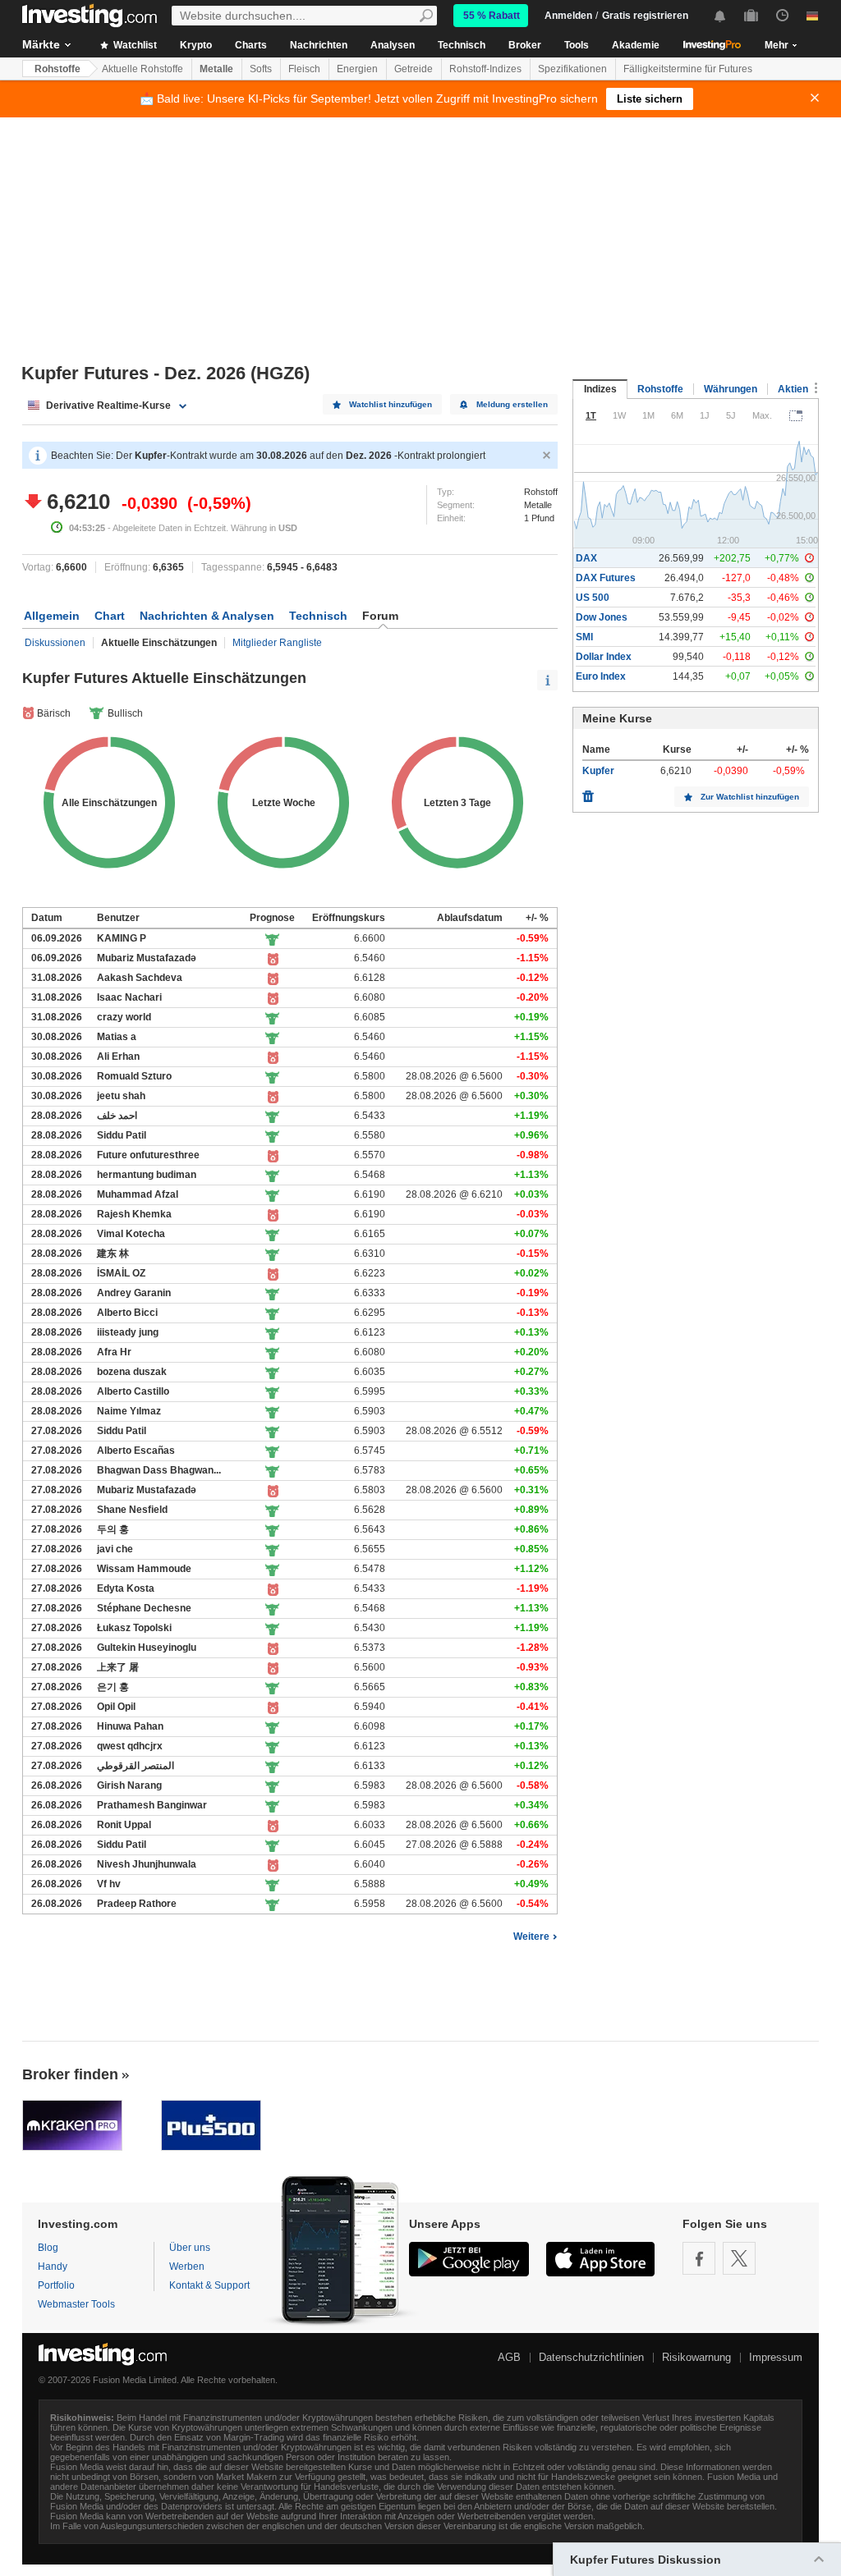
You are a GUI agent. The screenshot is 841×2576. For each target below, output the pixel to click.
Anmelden (568, 16)
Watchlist (134, 45)
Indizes (600, 389)
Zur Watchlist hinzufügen (750, 797)
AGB (509, 2357)
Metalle (216, 69)
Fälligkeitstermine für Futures (688, 69)
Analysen (393, 45)
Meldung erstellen (512, 404)
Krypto (196, 45)
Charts (251, 45)
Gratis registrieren (645, 16)
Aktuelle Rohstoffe (142, 69)
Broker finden (70, 2074)
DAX (586, 558)
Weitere (531, 1937)
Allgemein (52, 616)
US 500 (593, 598)
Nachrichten (319, 45)
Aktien (793, 389)
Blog (48, 2248)
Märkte (41, 44)
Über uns (190, 2248)
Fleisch (304, 69)
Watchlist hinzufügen (391, 404)
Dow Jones (602, 617)
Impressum (776, 2357)
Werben (187, 2267)
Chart (110, 616)
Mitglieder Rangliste (277, 643)
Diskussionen (55, 643)
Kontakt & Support (209, 2285)
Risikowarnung (696, 2357)
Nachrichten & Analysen (207, 616)
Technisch (462, 45)
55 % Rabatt (492, 16)
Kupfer (598, 771)
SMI (584, 637)
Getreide (414, 69)
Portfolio (56, 2285)
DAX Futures (606, 578)
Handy (53, 2267)
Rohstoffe (57, 69)
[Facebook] (699, 2258)
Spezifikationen (572, 69)
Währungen (731, 389)
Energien (357, 69)
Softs (261, 69)
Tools (577, 45)
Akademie (636, 45)
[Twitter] (739, 2258)
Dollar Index (604, 657)
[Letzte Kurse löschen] (588, 792)
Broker (525, 45)
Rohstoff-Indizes (485, 69)
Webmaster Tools (76, 2304)
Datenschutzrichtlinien (591, 2357)
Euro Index (601, 676)
